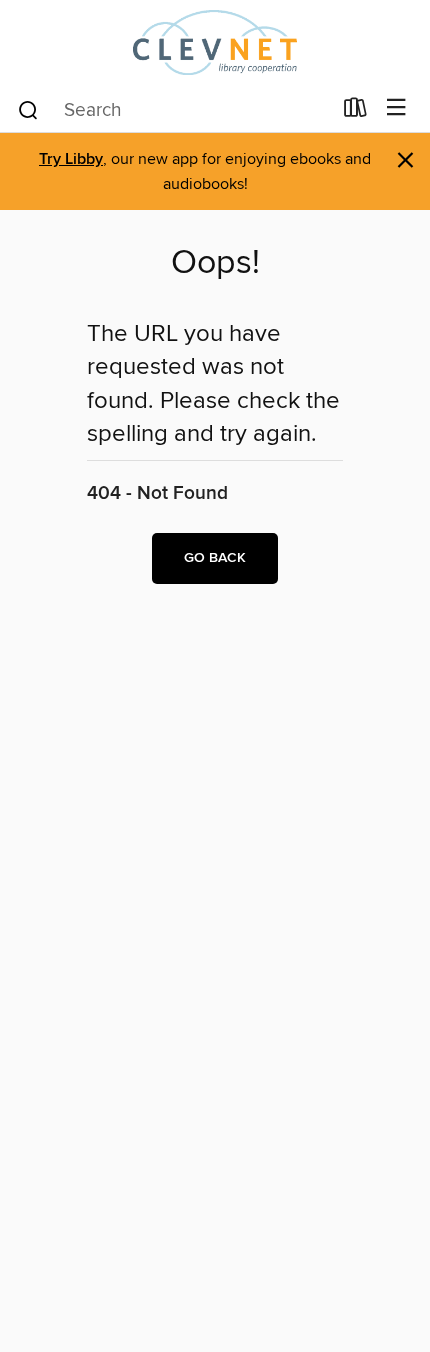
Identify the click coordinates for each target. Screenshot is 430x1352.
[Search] (28, 109)
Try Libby (71, 159)
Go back (215, 558)
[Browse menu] (396, 108)
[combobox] (173, 110)
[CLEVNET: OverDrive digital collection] (215, 42)
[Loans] (355, 112)
